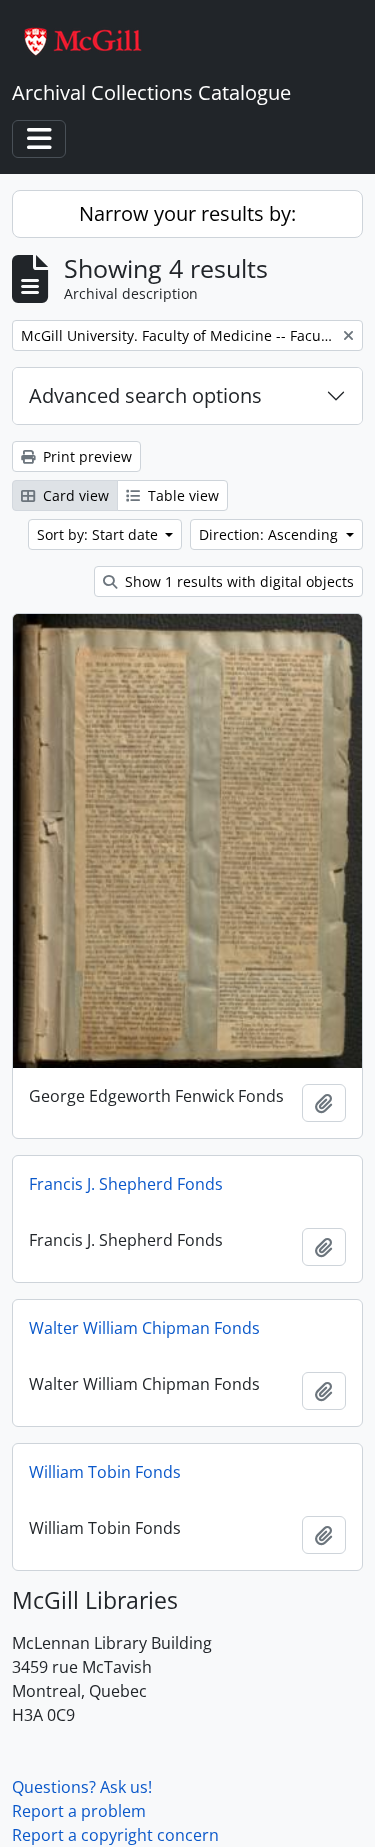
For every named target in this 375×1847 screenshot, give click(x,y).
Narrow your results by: (187, 213)
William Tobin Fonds (105, 1472)
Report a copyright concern (115, 1835)
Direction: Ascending (270, 534)
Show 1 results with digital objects (237, 581)
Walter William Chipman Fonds (144, 1328)
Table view (181, 495)
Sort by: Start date (99, 534)
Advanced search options (145, 395)
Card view (74, 495)
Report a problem (79, 1811)
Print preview (85, 456)
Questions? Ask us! (82, 1787)
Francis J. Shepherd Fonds (126, 1184)
